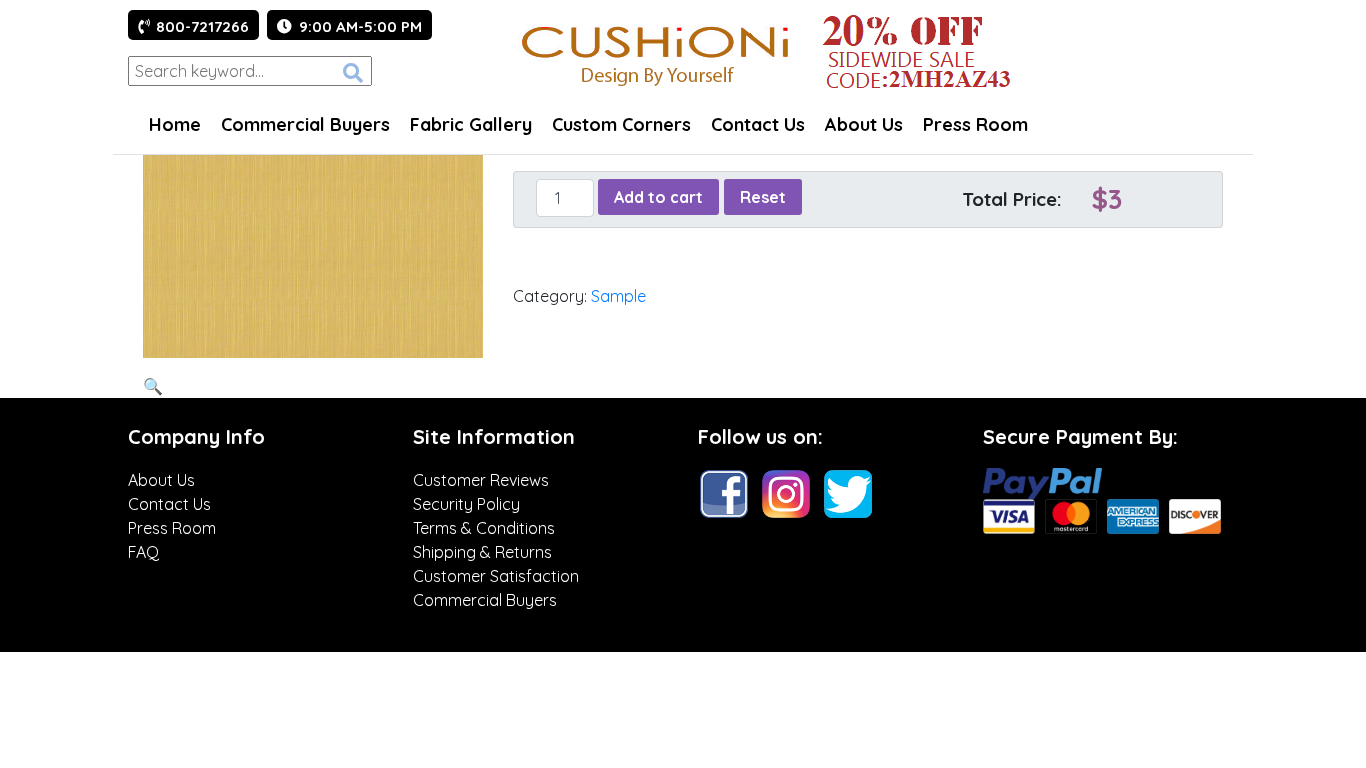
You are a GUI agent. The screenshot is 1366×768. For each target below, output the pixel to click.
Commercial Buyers (305, 124)
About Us (864, 124)
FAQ (143, 552)
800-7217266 (202, 26)
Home (175, 124)
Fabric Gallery (471, 124)
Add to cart (658, 197)
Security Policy (466, 504)
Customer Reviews (481, 480)
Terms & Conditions (484, 528)
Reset (763, 197)
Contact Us (758, 124)
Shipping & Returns (482, 552)
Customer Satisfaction (496, 576)
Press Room (975, 124)
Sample (618, 296)
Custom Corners (621, 124)
